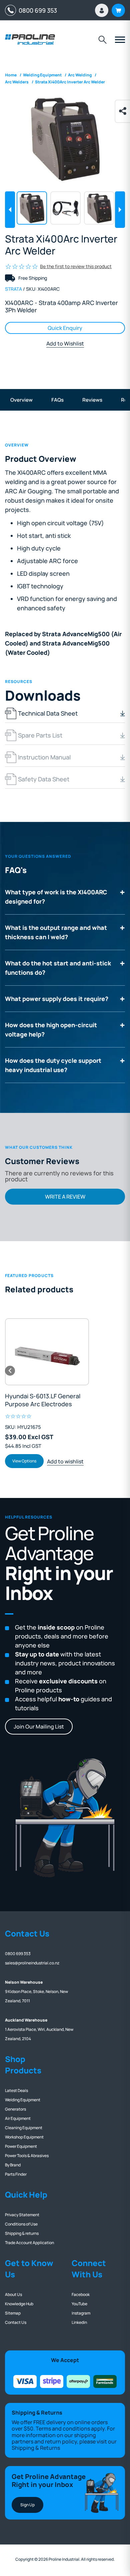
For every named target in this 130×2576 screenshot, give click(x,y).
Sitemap (13, 2313)
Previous (10, 210)
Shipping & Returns (36, 2448)
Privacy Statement (22, 2215)
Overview (21, 400)
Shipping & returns (22, 2233)
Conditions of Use (21, 2224)
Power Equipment (21, 2146)
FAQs (57, 400)
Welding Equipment (23, 2100)
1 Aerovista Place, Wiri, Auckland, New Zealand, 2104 (39, 2029)
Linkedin (79, 2322)
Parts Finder (16, 2174)
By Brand (13, 2165)
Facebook (81, 2294)
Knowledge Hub (19, 2304)
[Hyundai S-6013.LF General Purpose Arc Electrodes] (47, 1352)
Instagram (81, 2313)
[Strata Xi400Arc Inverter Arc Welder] (65, 208)
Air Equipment (18, 2118)
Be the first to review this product (76, 266)
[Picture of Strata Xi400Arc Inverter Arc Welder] (65, 138)
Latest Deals (16, 2090)
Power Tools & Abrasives (27, 2156)
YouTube (79, 2304)
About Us (13, 2294)
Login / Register (102, 10)
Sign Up (27, 2505)
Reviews (92, 400)
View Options (24, 1461)
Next (120, 210)
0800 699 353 (36, 10)
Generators (15, 2109)
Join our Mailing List (39, 1727)
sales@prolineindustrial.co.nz (32, 1963)
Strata (13, 289)
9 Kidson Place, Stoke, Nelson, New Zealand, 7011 (36, 1991)
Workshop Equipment (24, 2137)
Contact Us (16, 2322)
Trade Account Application (29, 2243)
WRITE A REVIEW (65, 1197)
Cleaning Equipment (24, 2128)
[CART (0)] (118, 10)
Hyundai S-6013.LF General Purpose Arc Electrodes (43, 1400)
